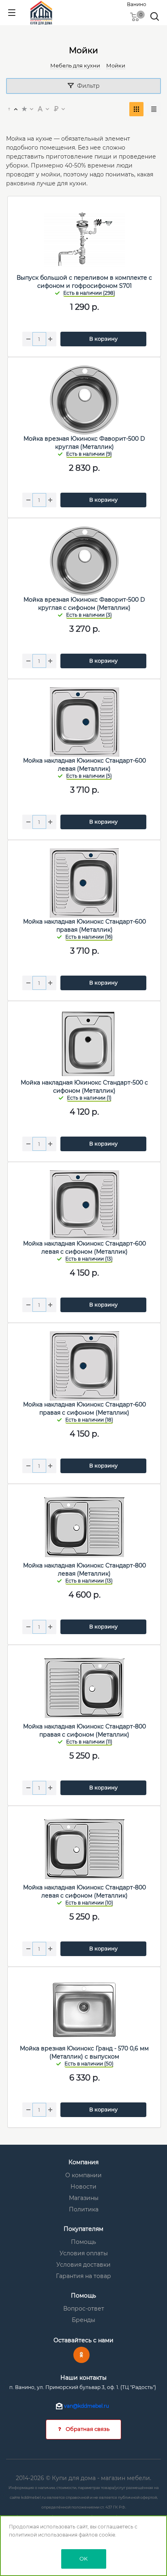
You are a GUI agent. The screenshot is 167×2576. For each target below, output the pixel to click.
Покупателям (83, 2229)
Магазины (84, 2198)
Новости (83, 2187)
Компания (83, 2162)
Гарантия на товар (83, 2276)
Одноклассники (81, 2355)
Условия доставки (83, 2265)
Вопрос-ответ (84, 2309)
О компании (83, 2175)
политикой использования (43, 2535)
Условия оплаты (84, 2253)
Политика (84, 2209)
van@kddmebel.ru (87, 2406)
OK (83, 2559)
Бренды (83, 2320)
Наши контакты (83, 2378)
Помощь (83, 2242)
